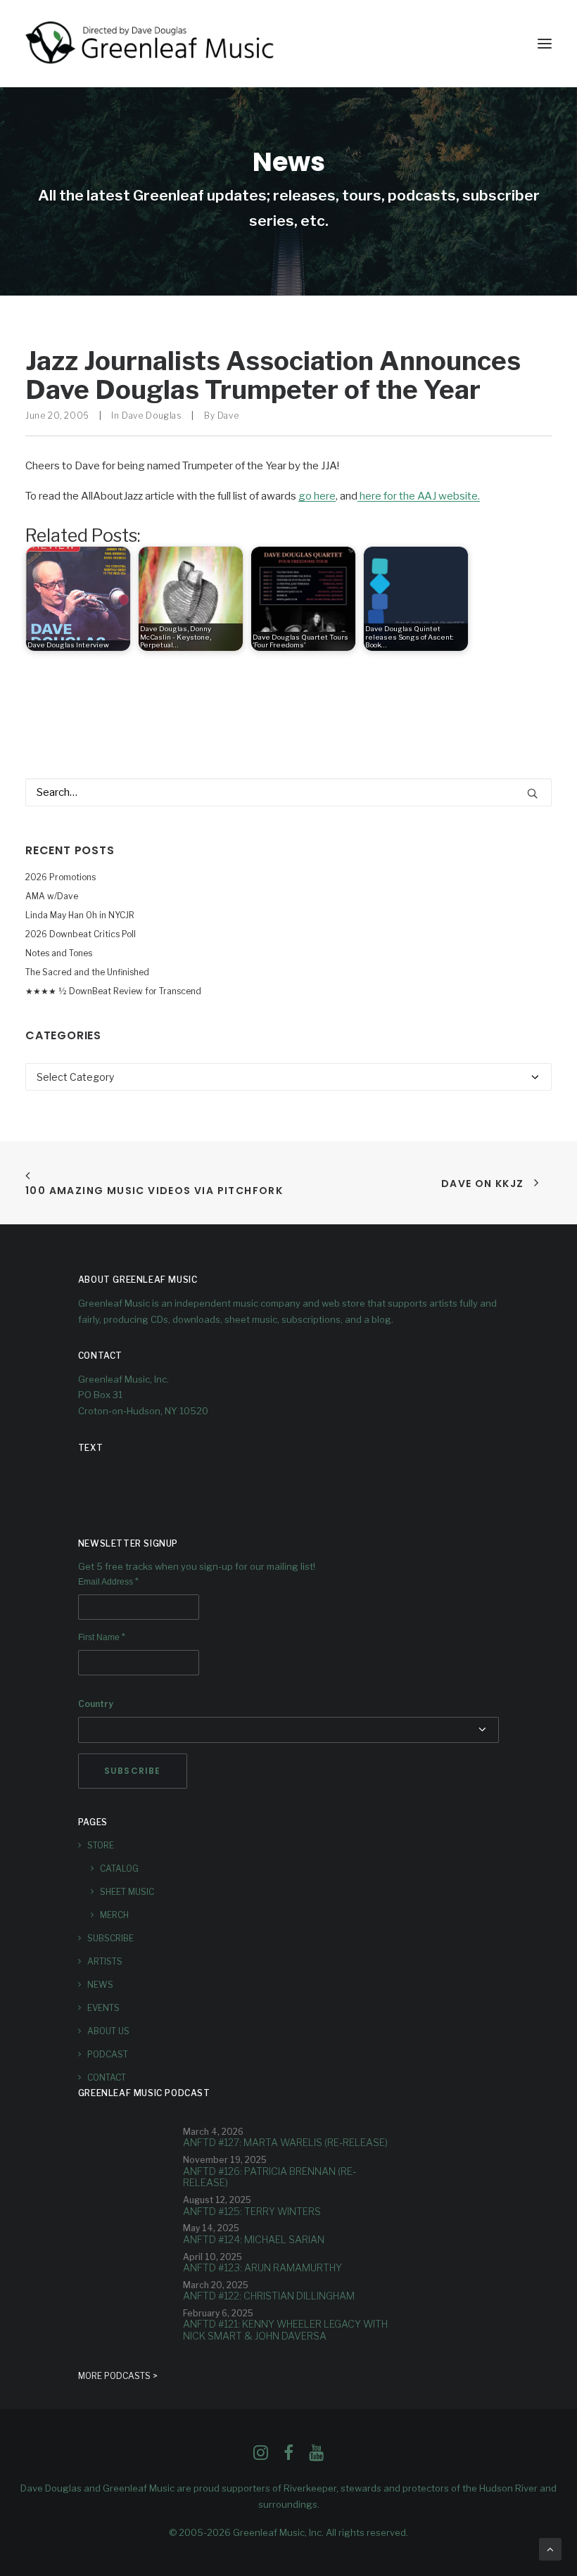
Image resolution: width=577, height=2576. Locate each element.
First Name (102, 1637)
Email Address (108, 1582)
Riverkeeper (310, 2488)
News (100, 1985)
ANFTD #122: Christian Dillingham (269, 2296)
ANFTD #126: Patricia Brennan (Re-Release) (270, 2177)
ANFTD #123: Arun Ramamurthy (262, 2267)
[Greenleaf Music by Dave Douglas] (151, 44)
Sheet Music (127, 1892)
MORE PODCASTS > (118, 2376)
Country (96, 1704)
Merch (114, 1915)
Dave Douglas (152, 415)
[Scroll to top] (550, 2549)
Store (101, 1845)
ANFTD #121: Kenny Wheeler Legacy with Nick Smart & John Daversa (285, 2330)
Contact (107, 2077)
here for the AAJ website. (419, 496)
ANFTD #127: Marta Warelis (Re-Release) (285, 2142)
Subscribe (110, 1938)
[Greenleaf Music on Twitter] (288, 2456)
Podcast (108, 2054)
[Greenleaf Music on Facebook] (261, 2456)
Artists (105, 1961)
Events (103, 2008)
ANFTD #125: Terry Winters (252, 2211)
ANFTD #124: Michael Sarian (254, 2239)
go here (317, 496)
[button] (545, 44)
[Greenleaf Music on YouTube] (316, 2456)
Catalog (119, 1868)
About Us (108, 2031)
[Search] (288, 792)
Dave (228, 415)
